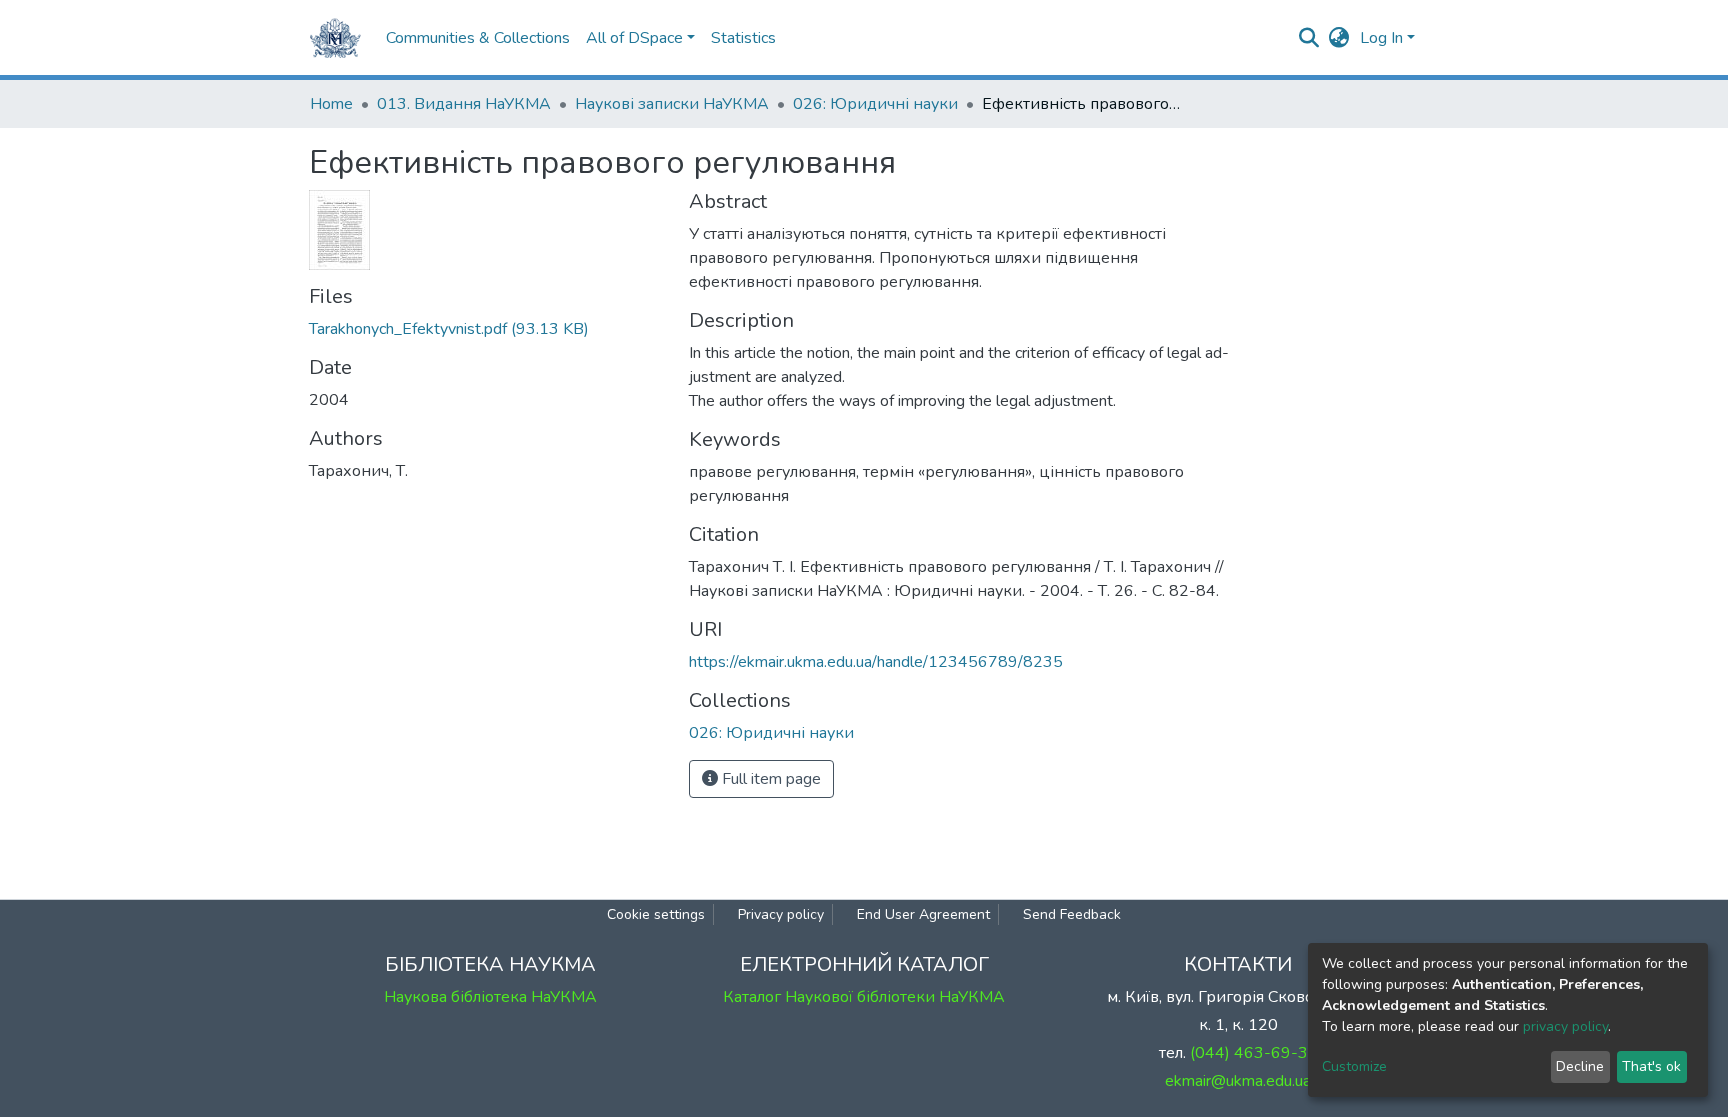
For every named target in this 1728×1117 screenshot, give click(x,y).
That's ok (1651, 1066)
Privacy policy (781, 914)
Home (331, 104)
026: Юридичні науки (875, 104)
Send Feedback (1072, 914)
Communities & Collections (478, 38)
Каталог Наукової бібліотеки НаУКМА (864, 997)
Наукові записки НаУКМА (672, 104)
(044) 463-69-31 (1254, 1053)
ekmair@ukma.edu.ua (1238, 1081)
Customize (1354, 1066)
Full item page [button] (769, 779)
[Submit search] (1309, 38)
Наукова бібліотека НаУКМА (490, 997)
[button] (1339, 38)
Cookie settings (656, 914)
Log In (1381, 38)
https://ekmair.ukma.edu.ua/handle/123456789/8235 (876, 662)
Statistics (743, 38)
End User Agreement (923, 914)
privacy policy (1565, 1026)
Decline (1580, 1066)
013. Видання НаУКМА (464, 104)
